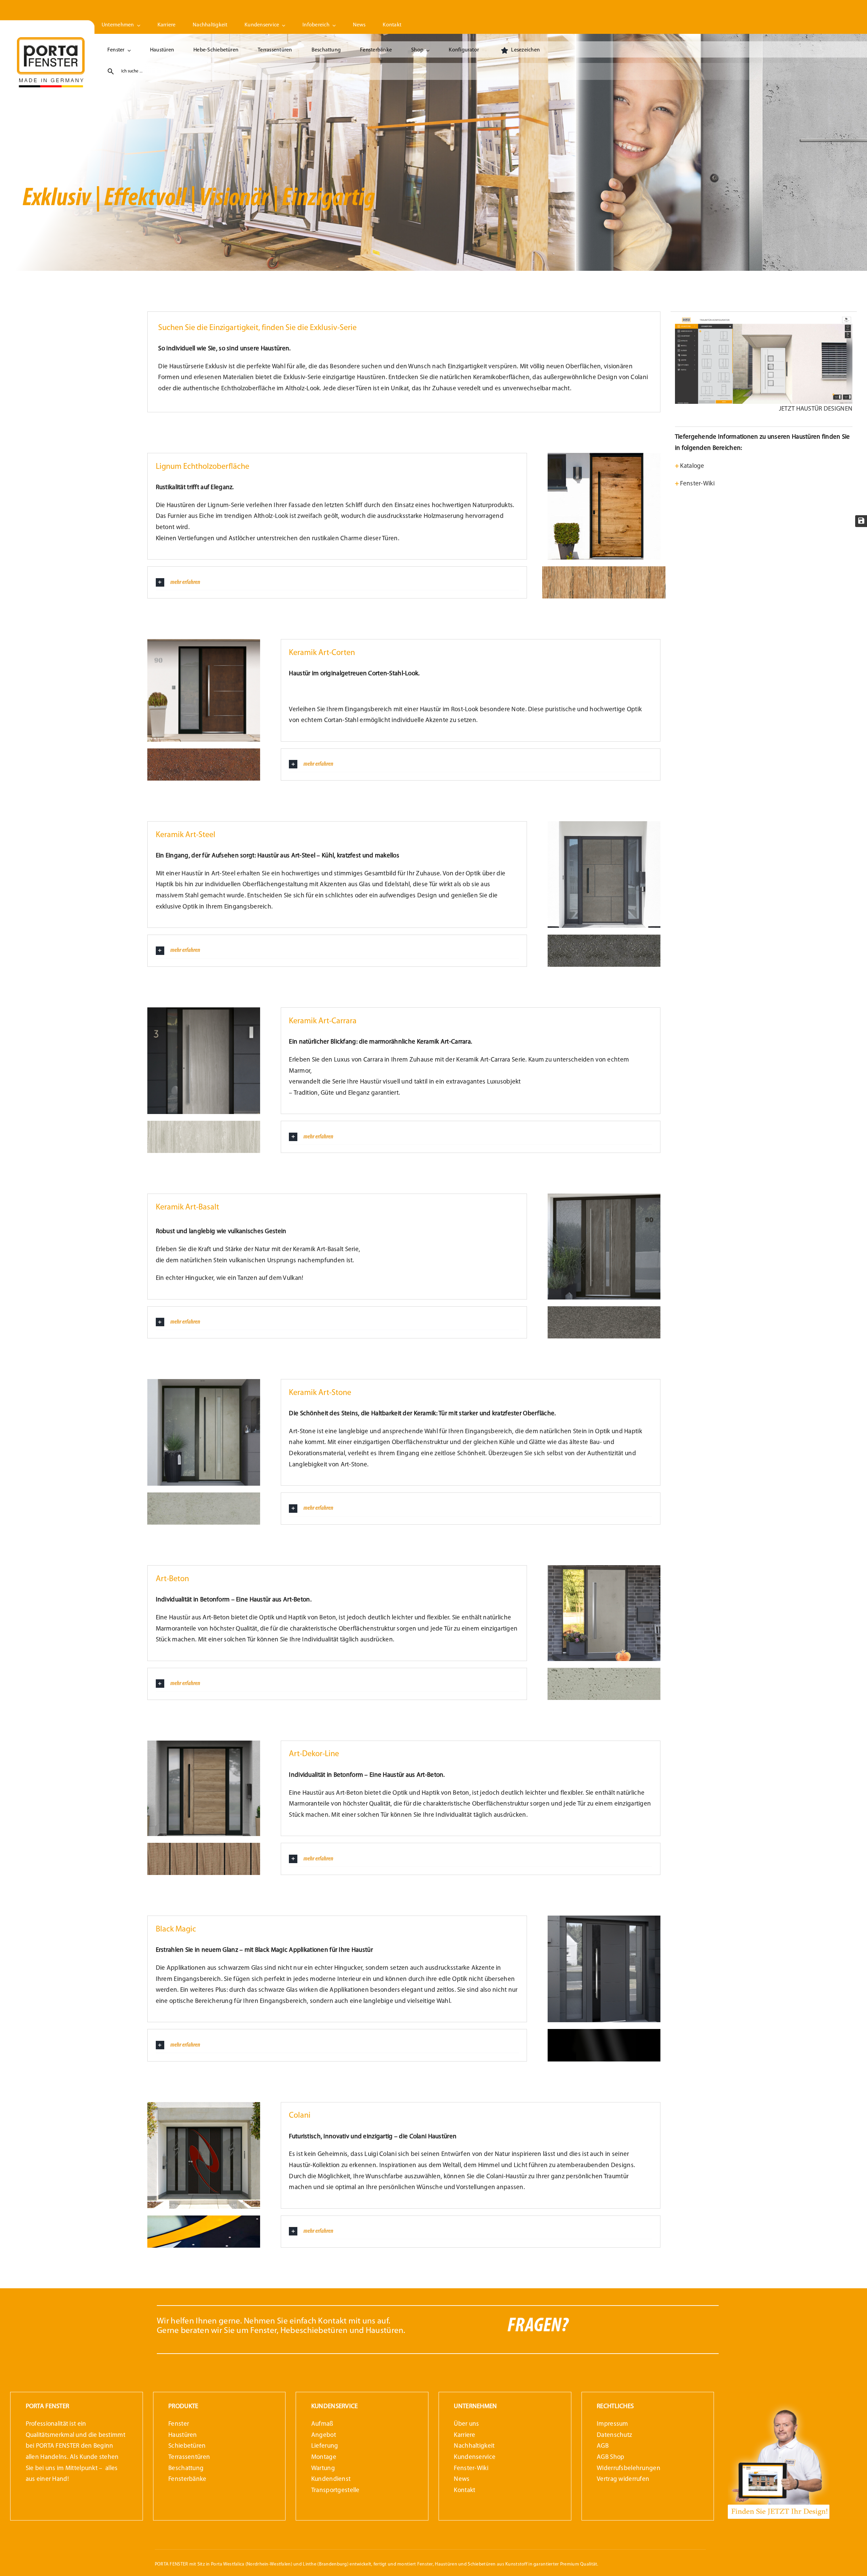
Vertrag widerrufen (623, 2479)
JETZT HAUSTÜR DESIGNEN (816, 409)
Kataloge (690, 466)
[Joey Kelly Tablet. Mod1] (779, 2404)
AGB (603, 2446)
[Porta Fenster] (51, 40)
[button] (337, 582)
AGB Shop (610, 2457)
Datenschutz (614, 2435)
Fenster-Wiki (695, 484)
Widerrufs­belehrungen (629, 2469)
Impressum (612, 2424)
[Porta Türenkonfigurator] (764, 319)
